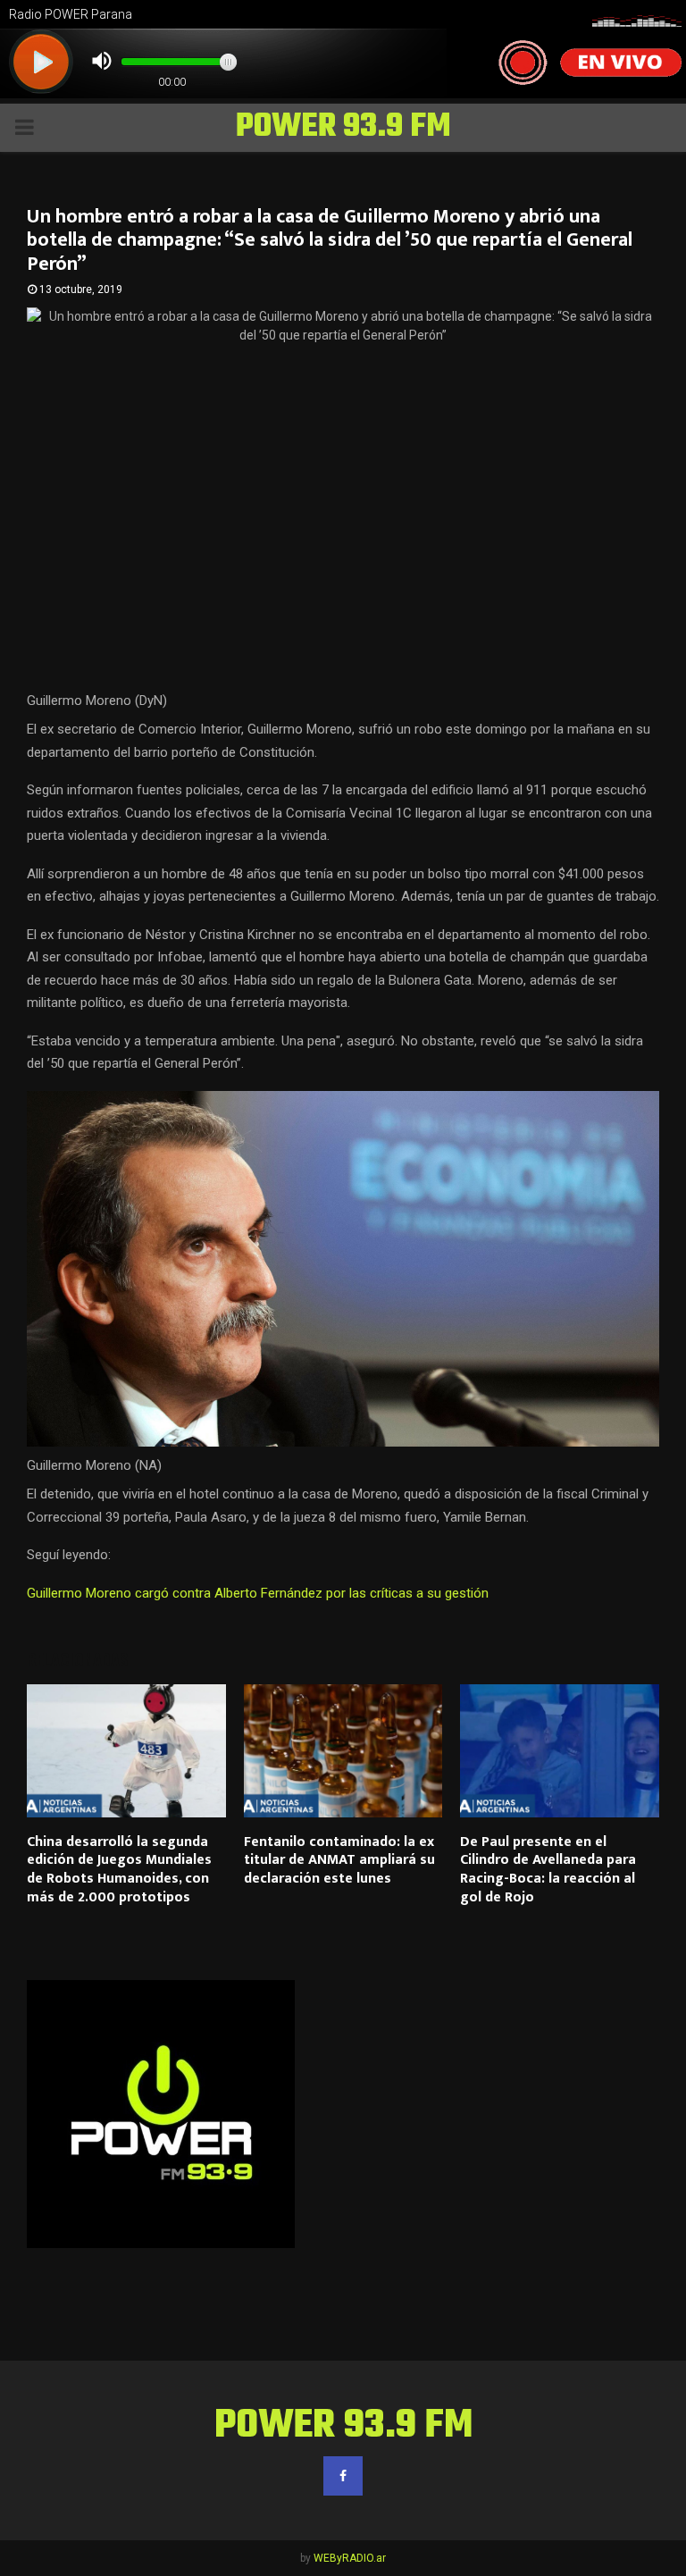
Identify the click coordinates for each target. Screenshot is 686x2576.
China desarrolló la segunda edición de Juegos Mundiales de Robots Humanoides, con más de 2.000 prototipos (119, 1870)
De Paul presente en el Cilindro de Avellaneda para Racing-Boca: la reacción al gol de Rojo (548, 1870)
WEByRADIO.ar (350, 2558)
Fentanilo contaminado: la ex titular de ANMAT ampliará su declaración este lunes (339, 1861)
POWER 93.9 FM (343, 128)
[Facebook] (343, 2476)
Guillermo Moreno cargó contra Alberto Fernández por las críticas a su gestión (258, 1593)
